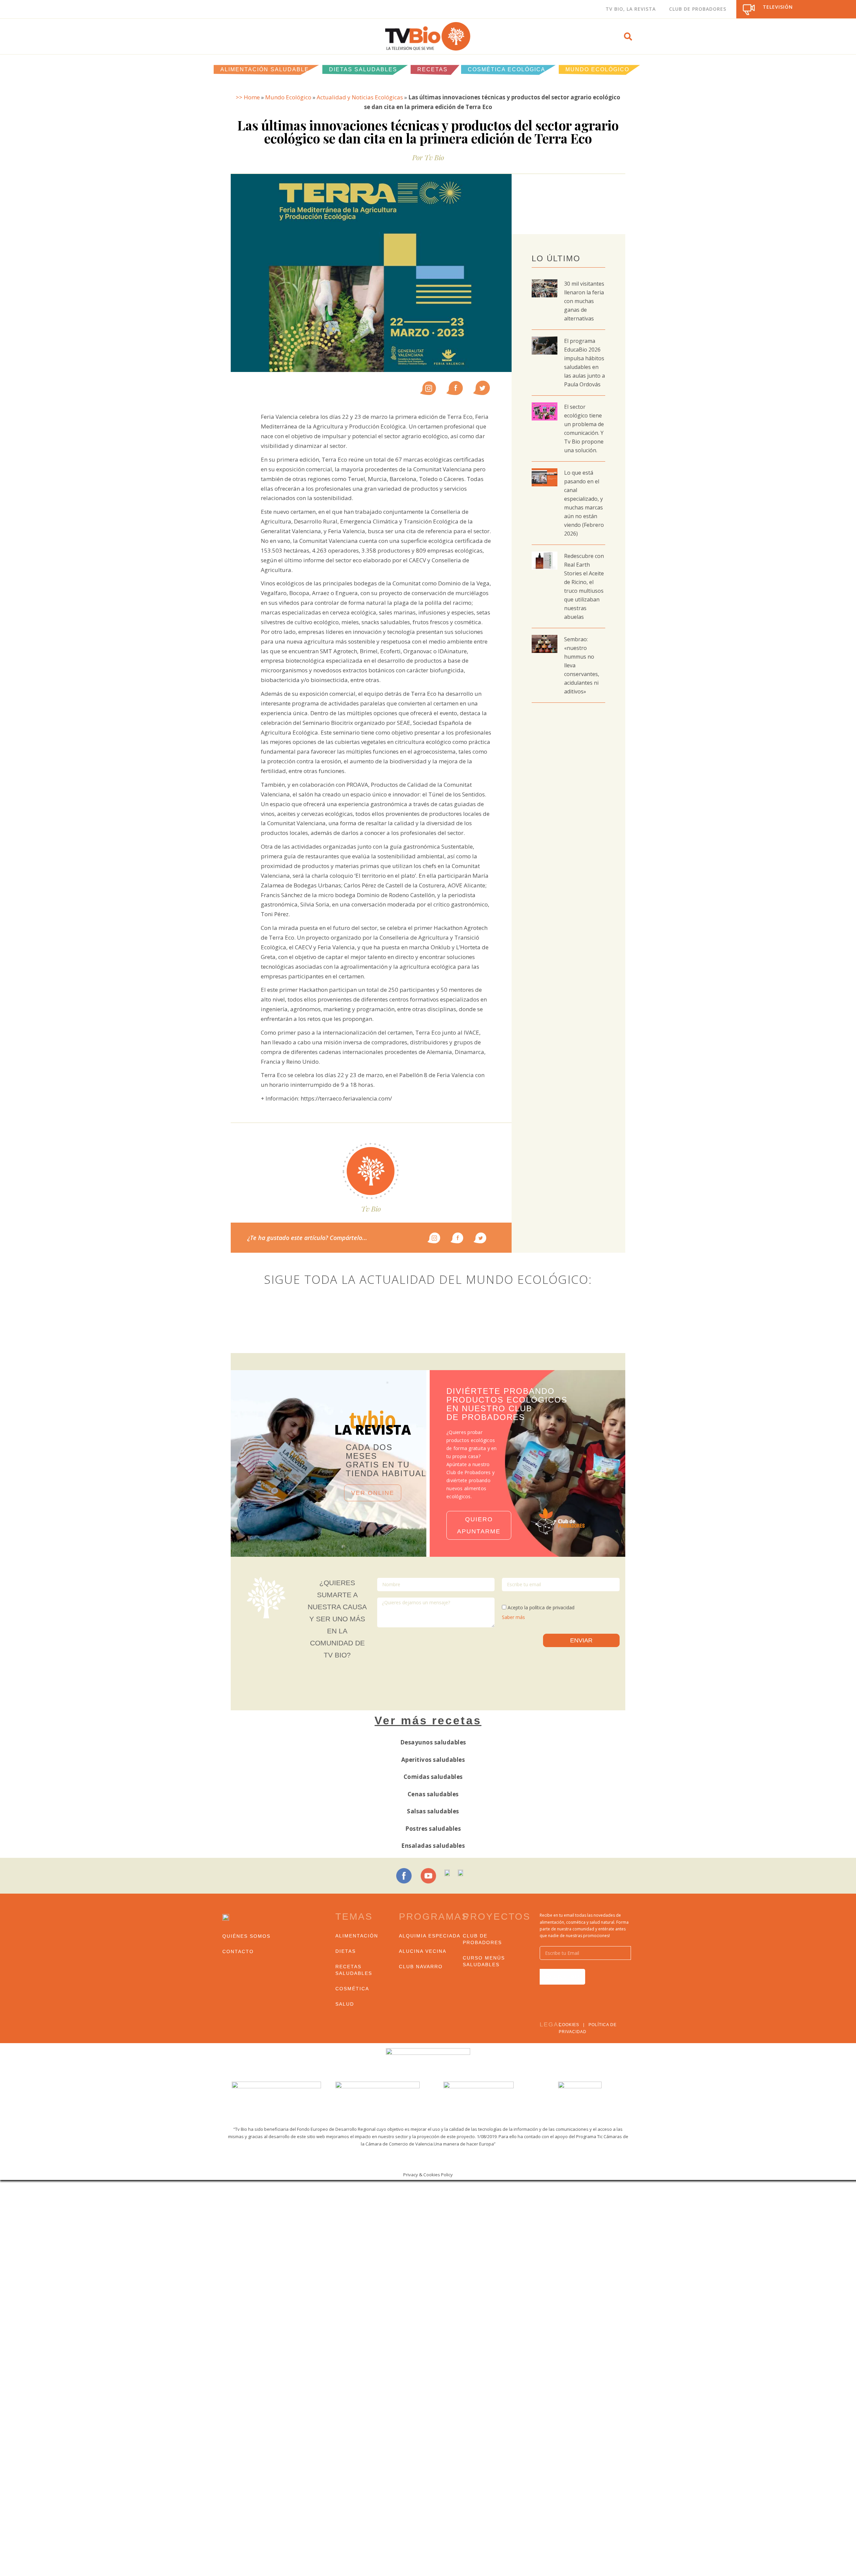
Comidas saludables (433, 1777)
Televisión (778, 7)
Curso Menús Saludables (484, 1961)
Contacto (238, 1951)
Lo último (556, 258)
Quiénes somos (246, 1936)
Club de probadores (482, 1939)
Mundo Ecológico (597, 69)
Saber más (513, 1617)
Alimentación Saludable (265, 69)
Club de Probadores (698, 9)
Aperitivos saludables (433, 1760)
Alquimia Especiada (430, 1936)
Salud (345, 2004)
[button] (628, 36)
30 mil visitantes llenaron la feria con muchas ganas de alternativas (584, 301)
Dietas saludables (363, 69)
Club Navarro (421, 1967)
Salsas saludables (433, 1811)
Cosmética (352, 1989)
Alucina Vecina (423, 1951)
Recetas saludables (354, 1970)
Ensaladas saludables (433, 1846)
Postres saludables (433, 1829)
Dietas (346, 1951)
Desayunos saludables (433, 1742)
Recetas (433, 69)
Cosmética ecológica (507, 69)
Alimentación (357, 1936)
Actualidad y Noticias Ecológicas (360, 97)
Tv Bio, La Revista (631, 9)
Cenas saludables (433, 1794)
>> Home (248, 97)
